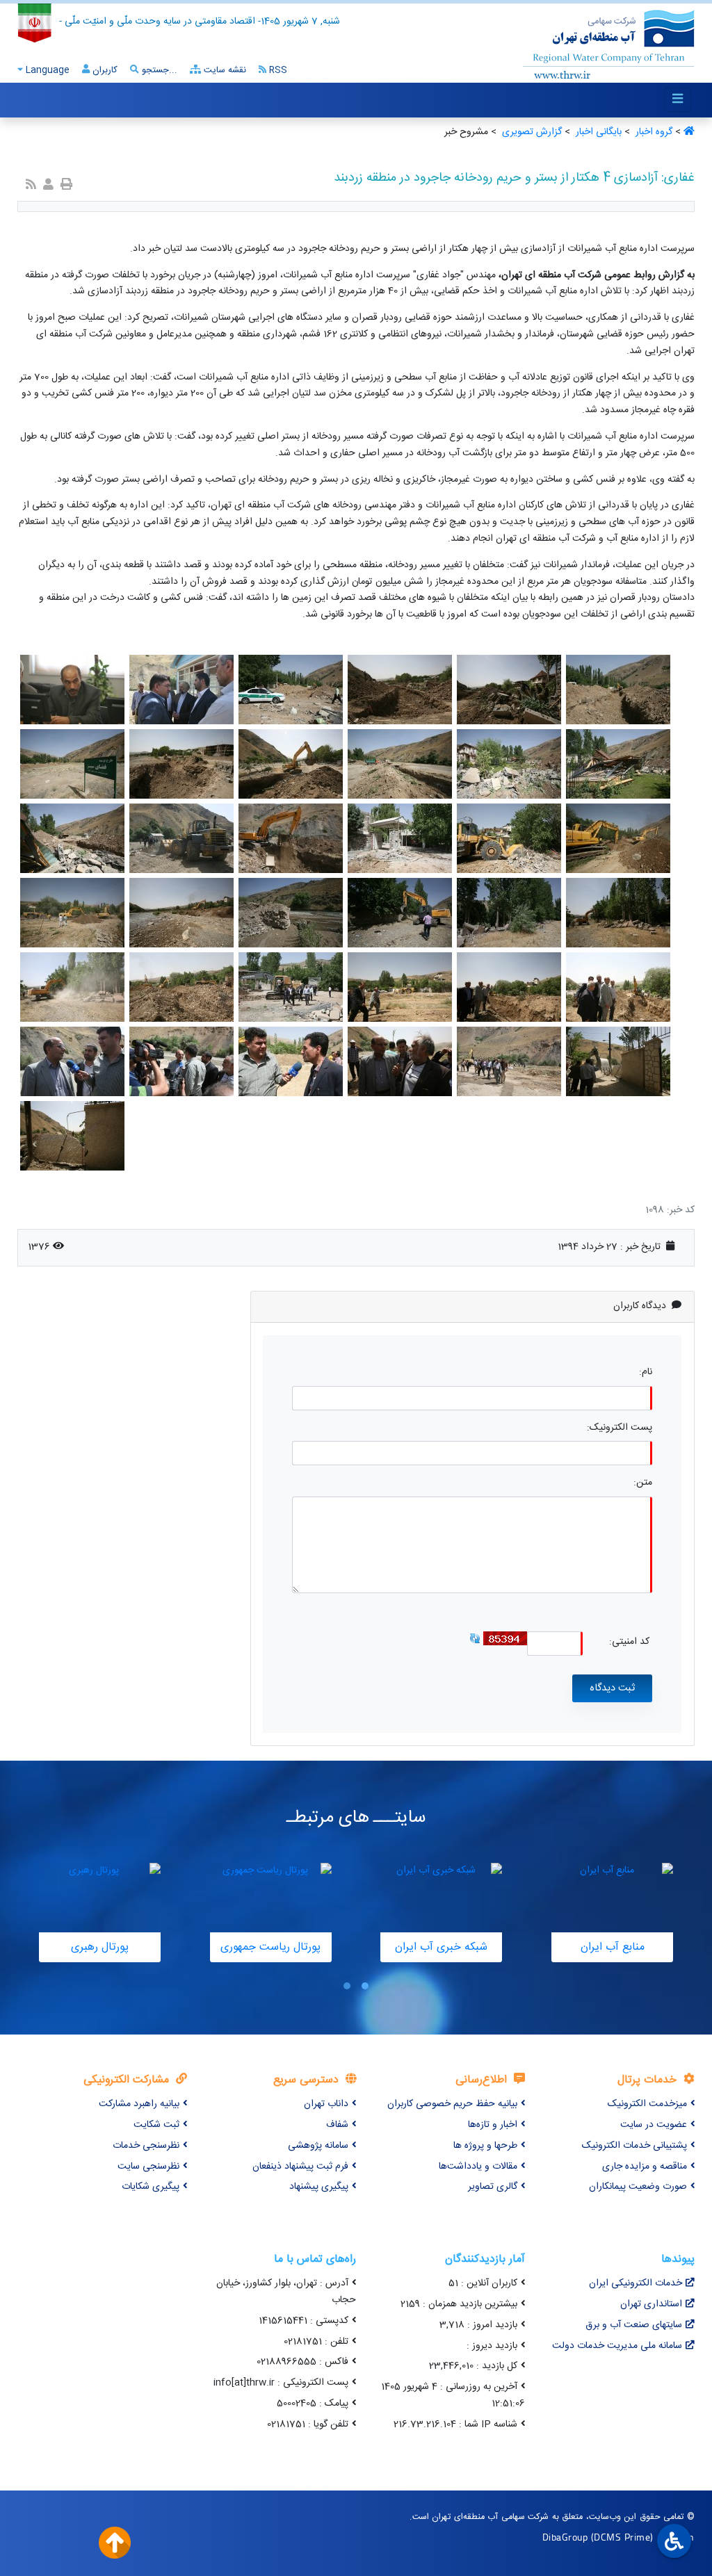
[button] (365, 1986)
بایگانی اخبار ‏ (597, 132)
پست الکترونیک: (620, 1428)
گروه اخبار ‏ (653, 132)
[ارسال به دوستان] (48, 186)
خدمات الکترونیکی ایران (636, 2283)
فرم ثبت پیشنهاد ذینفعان (300, 2167)
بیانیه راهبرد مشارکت (139, 2104)
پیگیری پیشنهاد (319, 2187)
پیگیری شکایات (151, 2187)
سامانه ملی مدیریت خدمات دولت (617, 2346)
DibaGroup (565, 2537)
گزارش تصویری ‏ (531, 132)
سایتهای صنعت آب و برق (634, 2325)
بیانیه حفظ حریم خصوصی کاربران (452, 2104)
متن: (643, 1483)
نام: (646, 1372)
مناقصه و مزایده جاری (645, 2167)
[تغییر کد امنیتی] (475, 1639)
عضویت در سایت (654, 2125)
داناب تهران (326, 2104)
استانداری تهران (651, 2304)
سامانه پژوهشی (318, 2146)
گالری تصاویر (493, 2187)
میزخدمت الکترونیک (647, 2104)
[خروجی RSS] (31, 186)
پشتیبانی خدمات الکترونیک (634, 2146)
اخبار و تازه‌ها (493, 2125)
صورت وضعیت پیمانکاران (638, 2187)
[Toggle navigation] (678, 100)
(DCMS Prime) (622, 2537)
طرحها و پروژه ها (485, 2146)
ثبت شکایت (156, 2125)
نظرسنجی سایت (148, 2167)
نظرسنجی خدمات (146, 2146)
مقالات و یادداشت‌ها (478, 2167)
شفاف (337, 2125)
